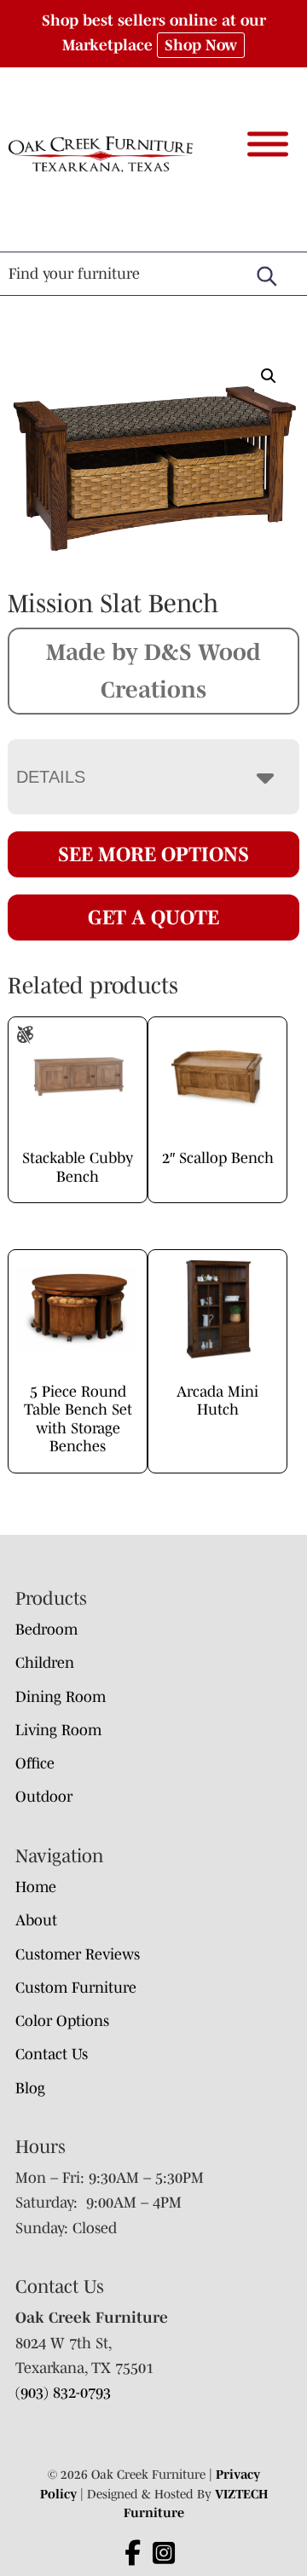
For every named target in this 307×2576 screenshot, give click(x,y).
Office (35, 1763)
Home (36, 1887)
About (36, 1920)
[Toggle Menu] (268, 144)
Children (45, 1663)
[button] (269, 376)
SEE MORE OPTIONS (153, 854)
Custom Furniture (76, 1988)
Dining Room (61, 1697)
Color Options (62, 2021)
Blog (30, 2088)
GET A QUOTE (153, 917)
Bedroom (46, 1630)
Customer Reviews (78, 1954)
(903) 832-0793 (63, 2393)
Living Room (58, 1730)
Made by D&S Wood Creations (153, 670)
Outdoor (44, 1797)
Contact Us (52, 2054)
